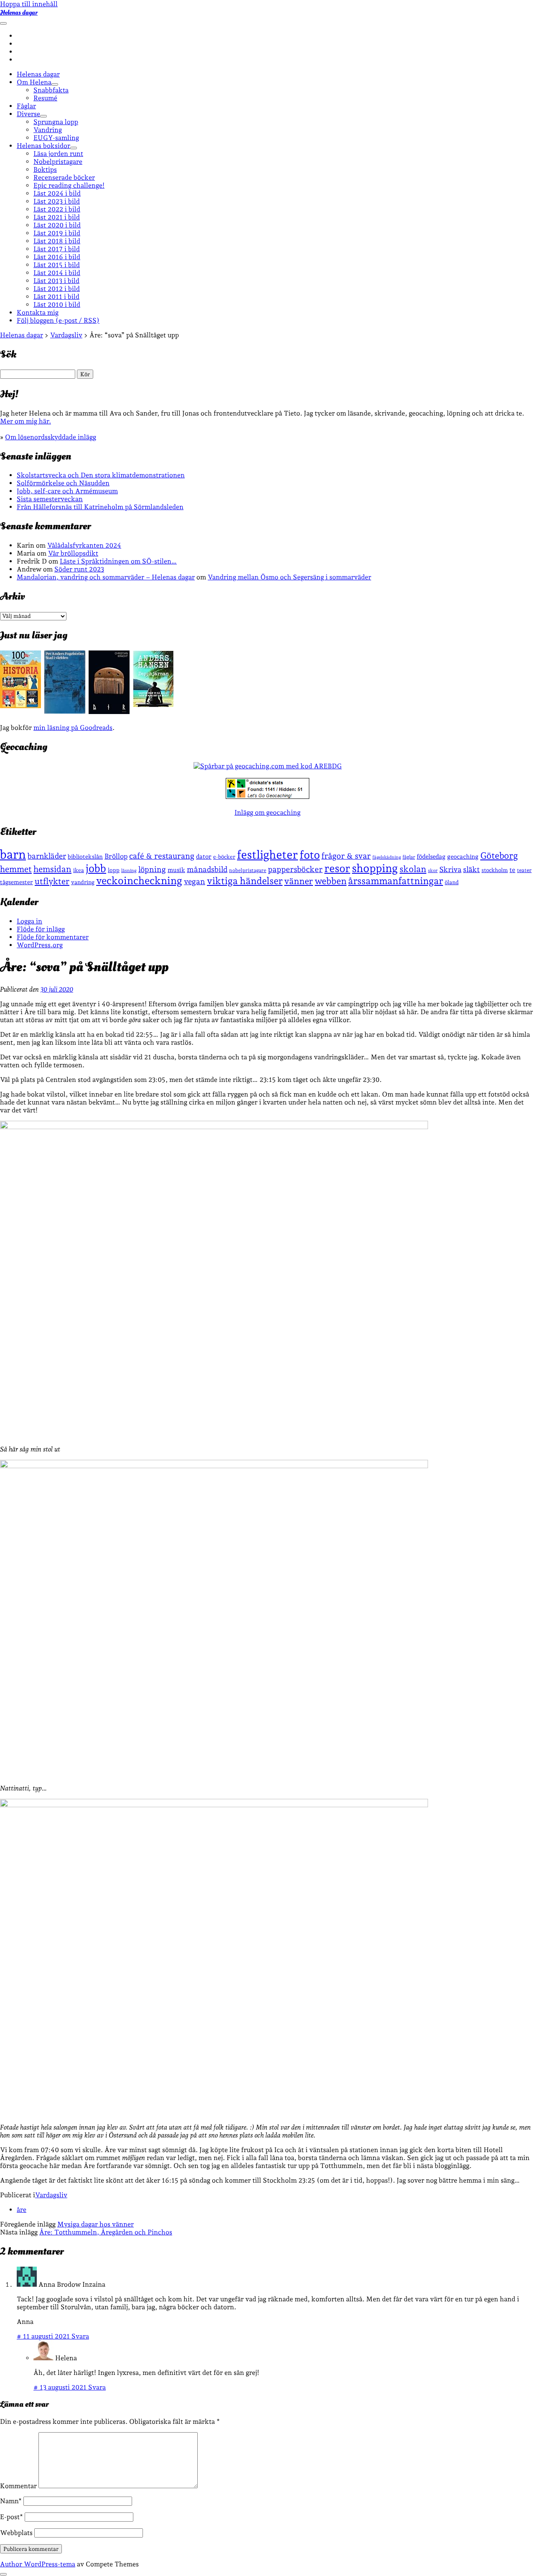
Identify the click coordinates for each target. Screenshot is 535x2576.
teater (524, 870)
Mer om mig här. (25, 421)
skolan (413, 869)
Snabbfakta (51, 90)
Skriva (450, 869)
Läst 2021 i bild (57, 217)
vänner (299, 881)
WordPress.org (40, 945)
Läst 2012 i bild (57, 289)
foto (310, 855)
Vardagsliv (51, 2195)
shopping (375, 868)
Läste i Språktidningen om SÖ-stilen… (118, 561)
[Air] (109, 712)
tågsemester (17, 882)
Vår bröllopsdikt (73, 553)
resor (337, 868)
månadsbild (207, 869)
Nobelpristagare (58, 162)
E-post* (11, 2517)
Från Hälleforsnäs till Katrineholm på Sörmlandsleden (100, 507)
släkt (471, 869)
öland (452, 882)
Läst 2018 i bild (57, 241)
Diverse (28, 114)
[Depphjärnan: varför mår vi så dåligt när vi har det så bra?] (153, 705)
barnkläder (47, 856)
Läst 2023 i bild (57, 201)
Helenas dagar (19, 13)
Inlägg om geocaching (267, 812)
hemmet (16, 869)
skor (433, 871)
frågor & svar (346, 856)
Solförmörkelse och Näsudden (63, 483)
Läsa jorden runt (58, 154)
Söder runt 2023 (79, 569)
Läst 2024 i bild (57, 193)
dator (204, 857)
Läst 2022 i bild (57, 209)
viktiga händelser (245, 881)
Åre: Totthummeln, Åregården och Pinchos (106, 2232)
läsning (129, 871)
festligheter (267, 854)
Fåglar (26, 106)
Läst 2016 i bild (57, 257)
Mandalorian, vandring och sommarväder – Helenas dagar (106, 577)
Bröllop (116, 856)
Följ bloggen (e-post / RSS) (58, 320)
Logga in (29, 921)
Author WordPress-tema (38, 2564)
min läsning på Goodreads (73, 728)
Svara (80, 2336)
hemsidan (52, 869)
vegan (195, 881)
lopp (114, 870)
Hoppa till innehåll (29, 4)
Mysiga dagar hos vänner (96, 2224)
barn (13, 854)
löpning (152, 869)
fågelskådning (387, 857)
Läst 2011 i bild (56, 297)
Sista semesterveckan (50, 499)
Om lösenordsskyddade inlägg (51, 437)
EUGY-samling (56, 138)
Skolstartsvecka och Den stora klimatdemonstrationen (101, 475)
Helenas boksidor (43, 146)
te (512, 870)
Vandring (48, 130)
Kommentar (18, 2486)
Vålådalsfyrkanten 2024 (84, 545)
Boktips (45, 170)
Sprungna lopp (56, 122)
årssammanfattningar (396, 881)
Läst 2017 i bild (57, 249)
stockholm (495, 870)
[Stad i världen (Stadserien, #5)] (65, 711)
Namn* (11, 2501)
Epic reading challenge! (69, 185)
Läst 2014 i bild (57, 273)
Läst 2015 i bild (57, 265)
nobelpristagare (248, 870)
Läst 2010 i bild (57, 305)
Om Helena (34, 82)
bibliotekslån (85, 857)
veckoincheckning (139, 881)
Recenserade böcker (64, 177)
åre (22, 2210)
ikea (79, 870)
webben (331, 881)
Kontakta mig (38, 312)
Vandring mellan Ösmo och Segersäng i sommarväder (289, 577)
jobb (96, 868)
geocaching (463, 856)
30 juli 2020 (57, 989)
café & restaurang (162, 856)
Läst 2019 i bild (57, 233)
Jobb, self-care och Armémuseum (67, 491)
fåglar (409, 857)
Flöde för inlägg (41, 929)
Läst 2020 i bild (57, 225)
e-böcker (224, 857)
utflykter (52, 881)
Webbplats (16, 2533)
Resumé (45, 98)
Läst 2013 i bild (56, 281)
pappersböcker (295, 869)
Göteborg (499, 856)
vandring (83, 882)
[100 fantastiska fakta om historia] (20, 706)
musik (176, 870)
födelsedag (431, 856)
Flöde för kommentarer (53, 937)
